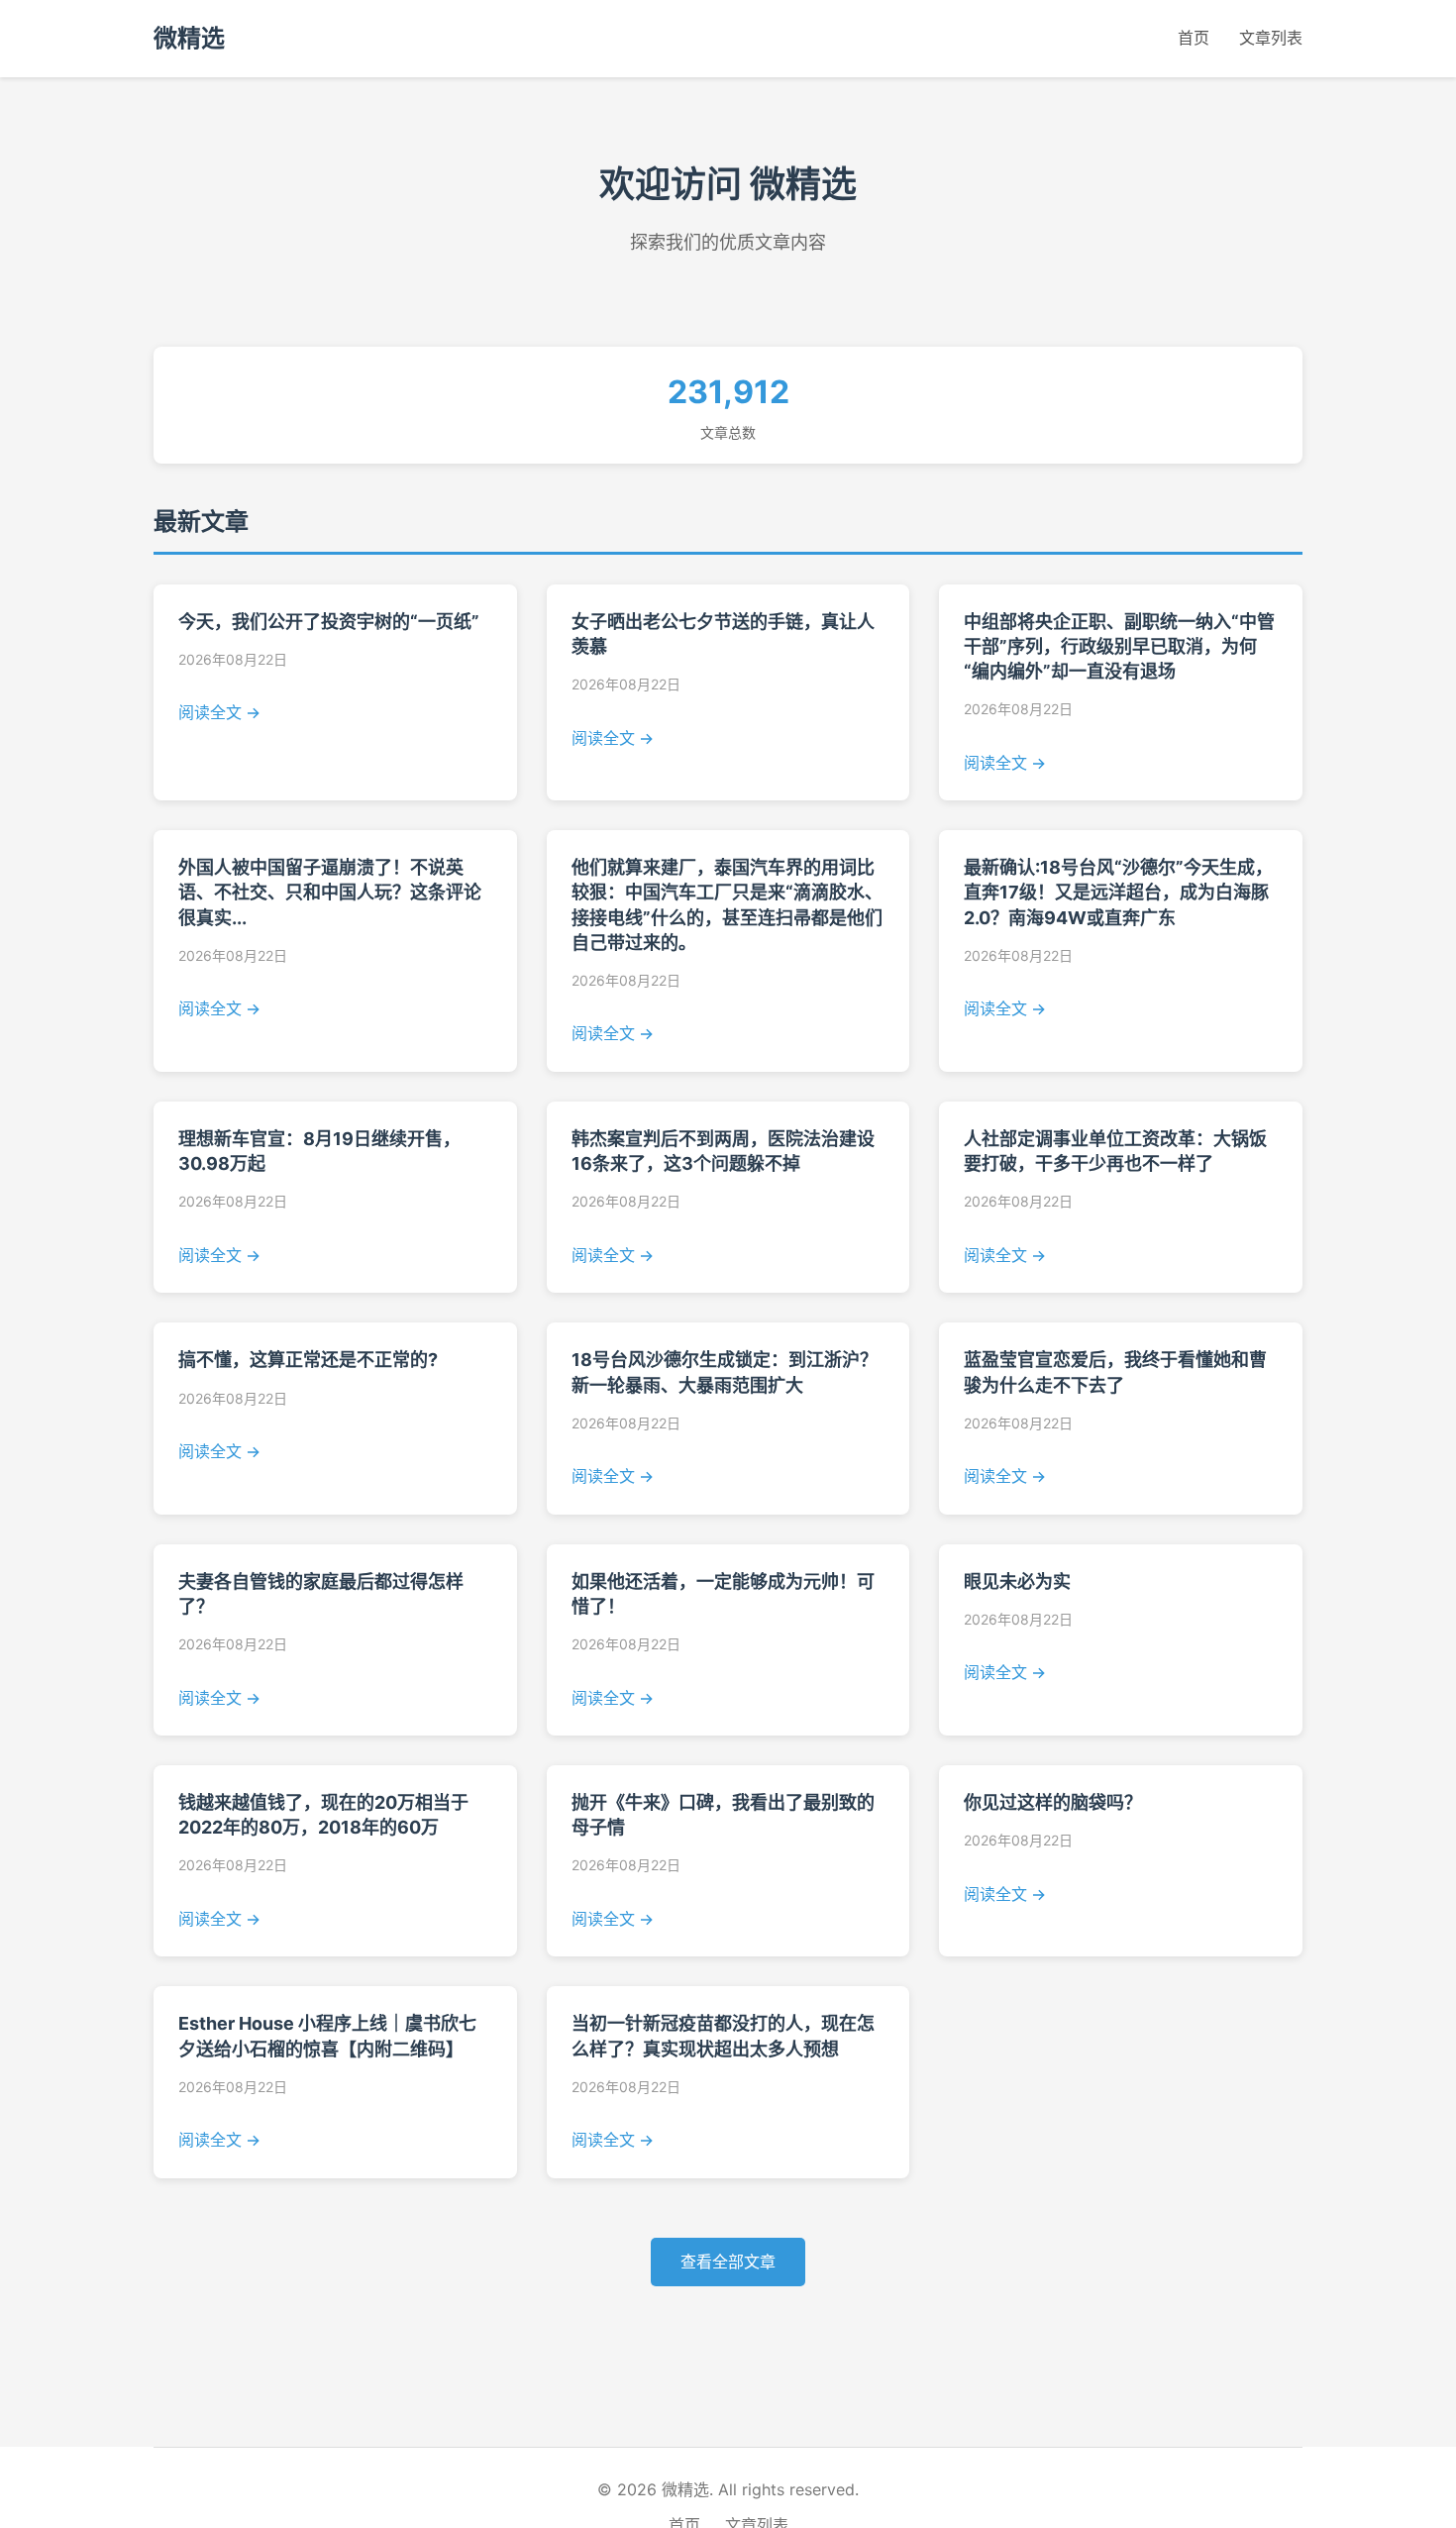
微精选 (189, 38)
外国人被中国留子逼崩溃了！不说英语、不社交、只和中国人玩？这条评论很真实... (330, 892)
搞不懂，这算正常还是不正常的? (308, 1360)
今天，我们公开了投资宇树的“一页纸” (329, 622)
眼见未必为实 (1017, 1581)
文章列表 (1271, 38)
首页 (1194, 38)
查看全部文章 (728, 2262)
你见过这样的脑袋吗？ (1053, 1802)
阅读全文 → (219, 712)
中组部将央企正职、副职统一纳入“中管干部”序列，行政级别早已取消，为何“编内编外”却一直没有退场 (1119, 646)
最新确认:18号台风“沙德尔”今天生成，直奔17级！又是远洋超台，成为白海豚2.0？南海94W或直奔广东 (1118, 892)
